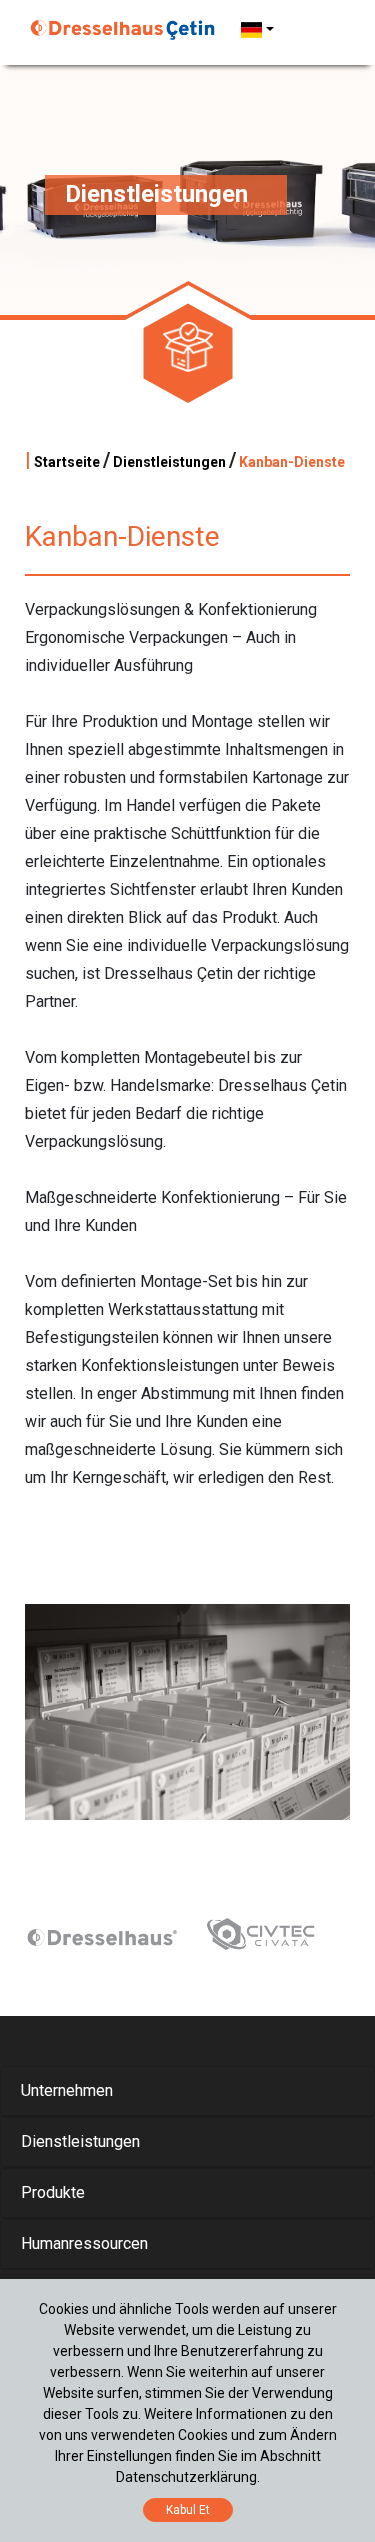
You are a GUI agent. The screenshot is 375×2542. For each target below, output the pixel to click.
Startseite (67, 462)
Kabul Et (188, 2510)
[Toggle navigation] (317, 30)
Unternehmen (67, 2090)
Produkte (53, 2192)
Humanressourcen (84, 2243)
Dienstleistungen (169, 462)
